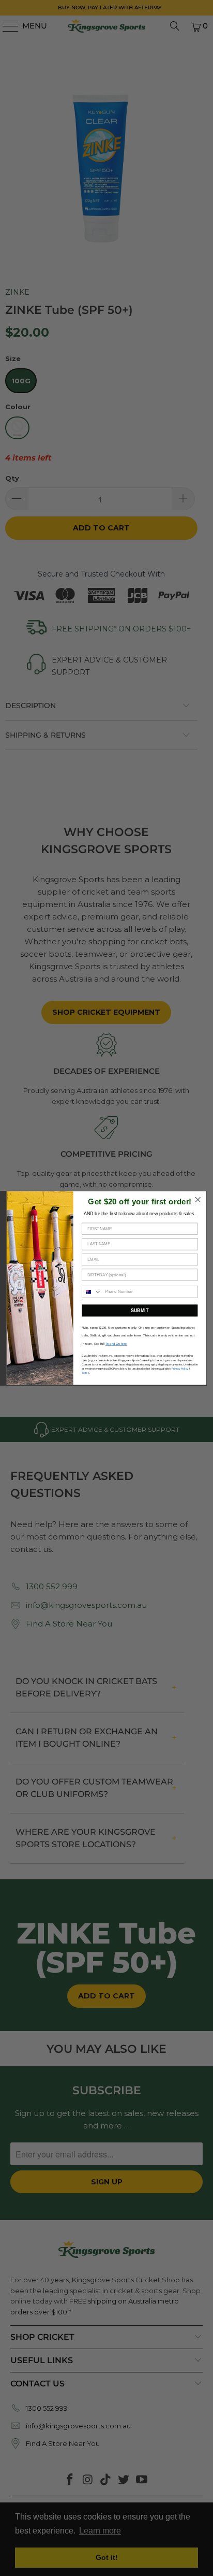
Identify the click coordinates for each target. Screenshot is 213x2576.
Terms (85, 1373)
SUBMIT (140, 1311)
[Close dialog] (198, 1200)
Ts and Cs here (116, 1344)
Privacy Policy (180, 1369)
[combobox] (92, 1292)
